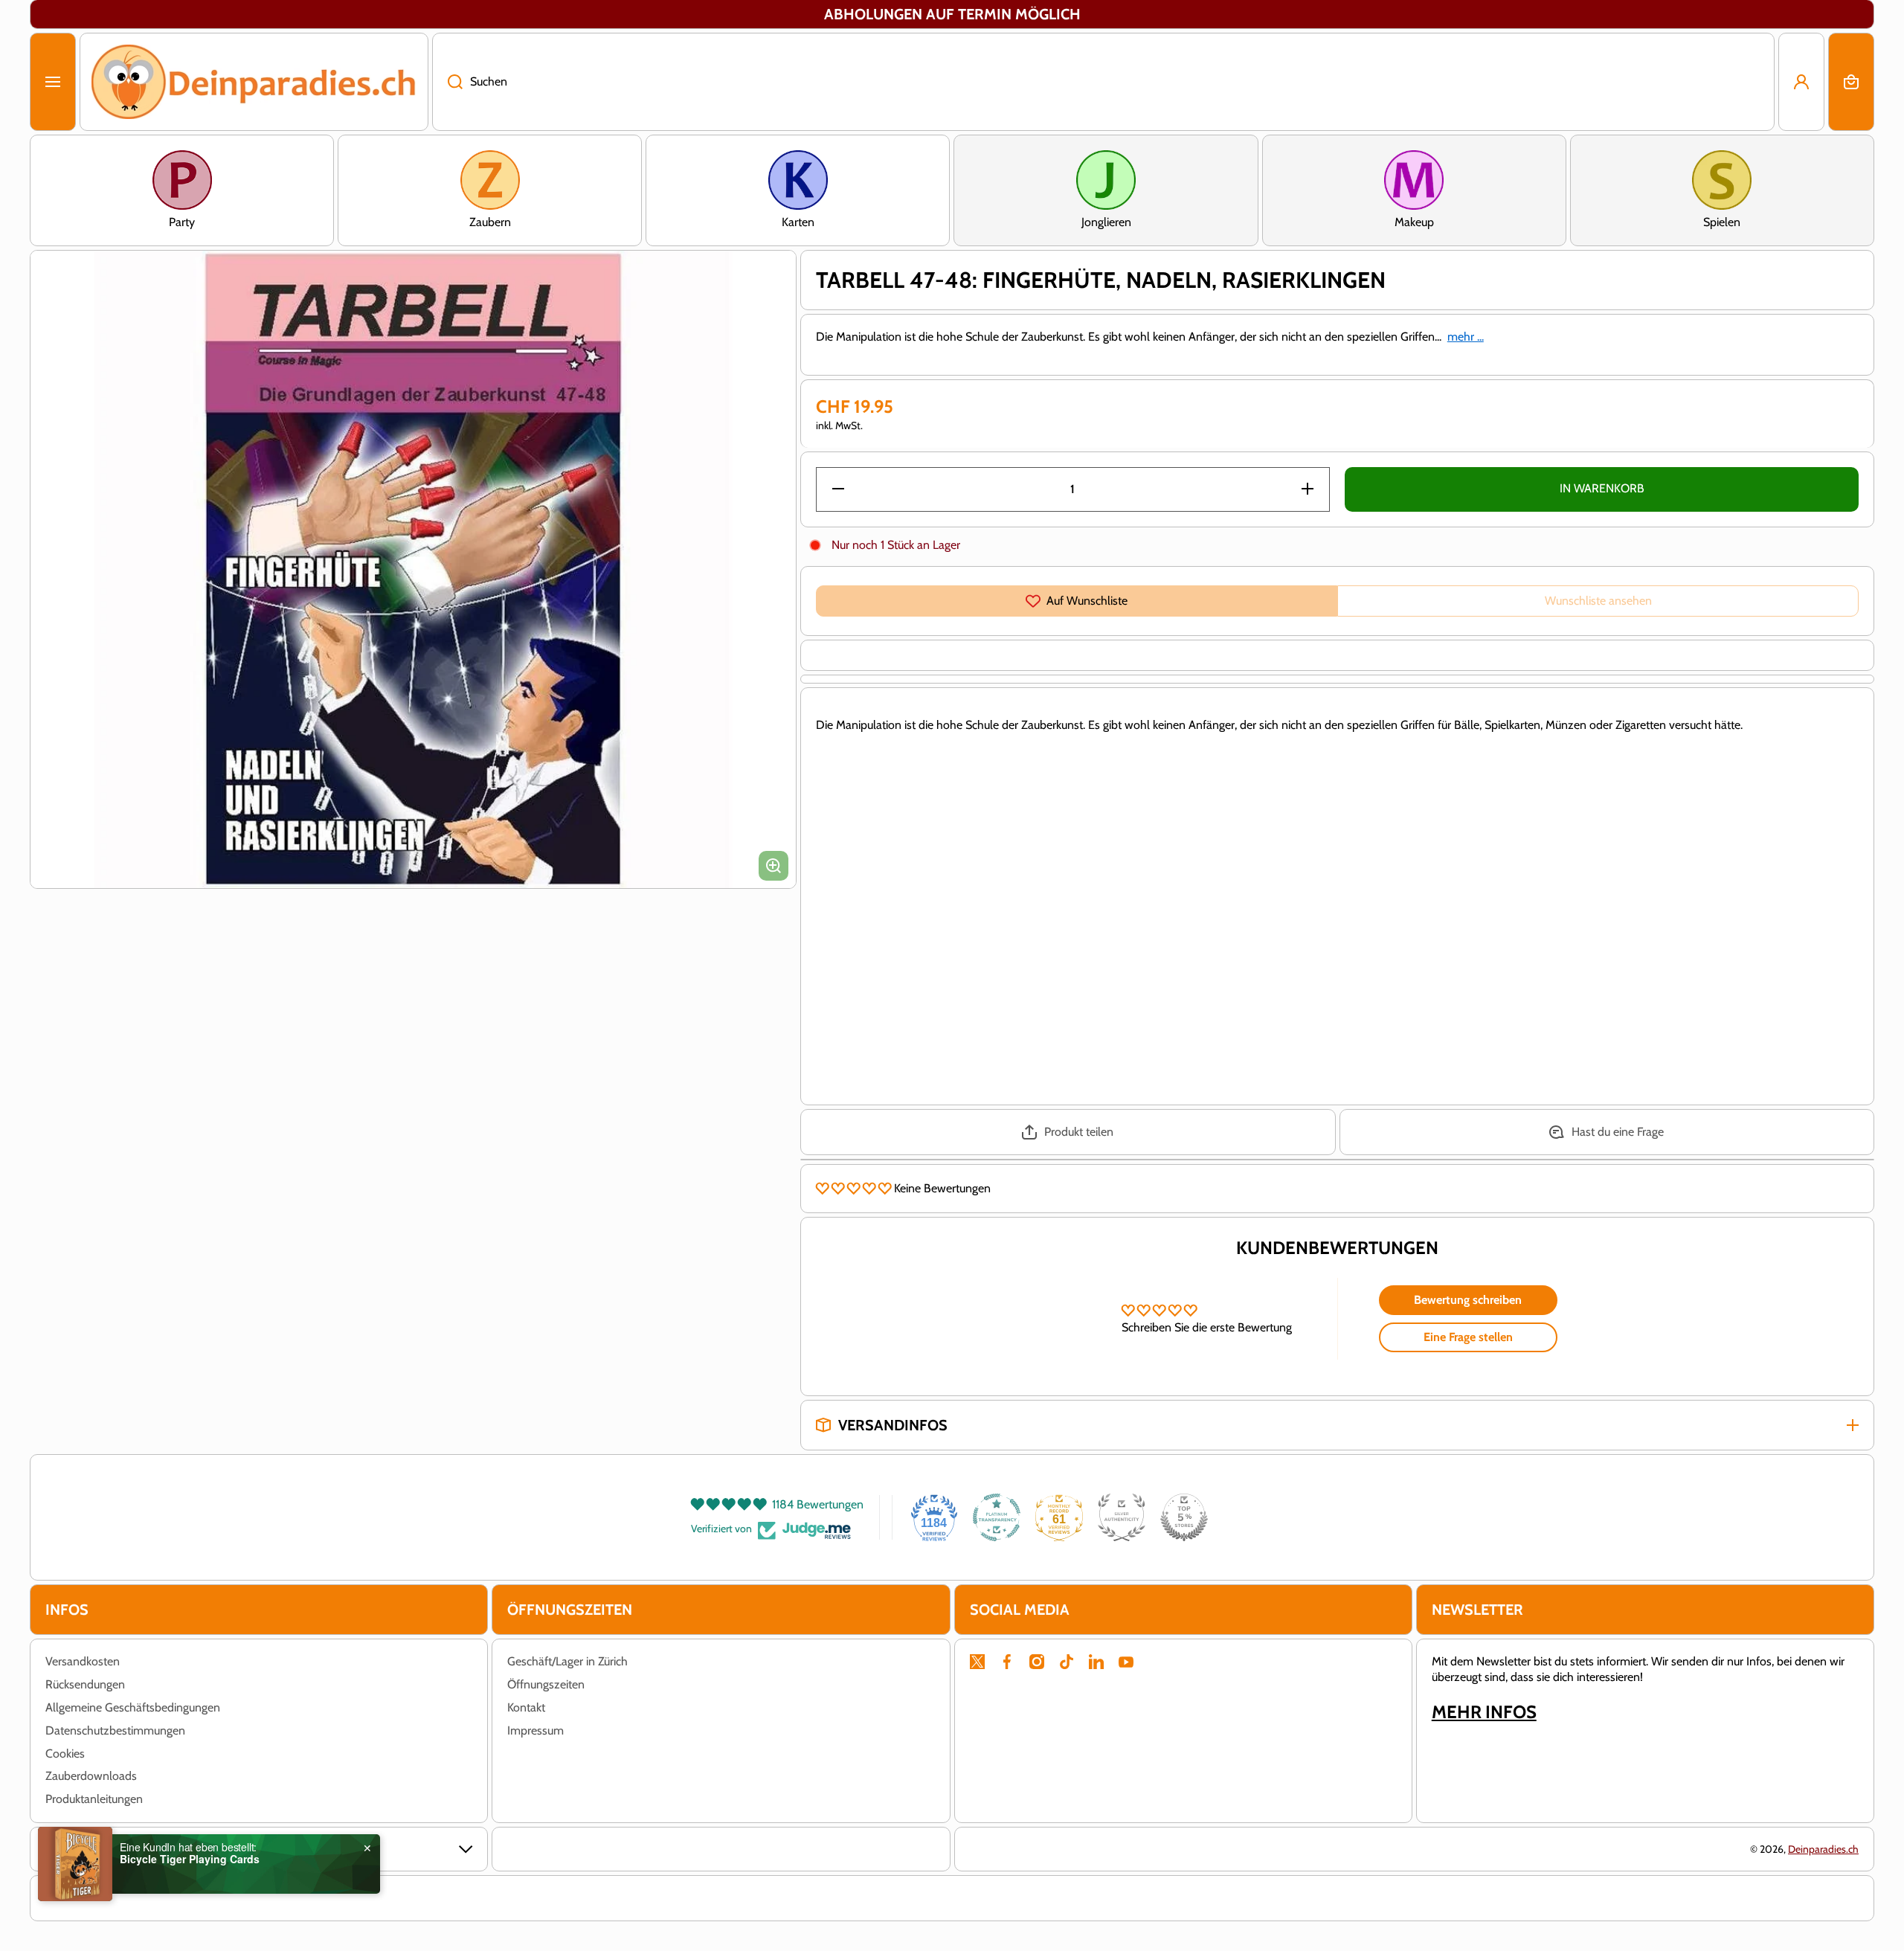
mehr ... (1466, 337)
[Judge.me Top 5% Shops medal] (1184, 1517)
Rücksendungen (85, 1684)
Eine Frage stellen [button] (1468, 1337)
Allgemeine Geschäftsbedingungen (133, 1707)
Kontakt (526, 1707)
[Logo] (254, 82)
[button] (1851, 82)
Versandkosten (83, 1661)
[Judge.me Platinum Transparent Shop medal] (997, 1517)
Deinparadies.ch (1823, 1849)
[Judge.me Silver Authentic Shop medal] (1122, 1517)
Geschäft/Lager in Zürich (567, 1661)
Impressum (535, 1730)
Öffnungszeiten (546, 1684)
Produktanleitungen (94, 1799)
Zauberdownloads (91, 1776)
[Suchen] (447, 82)
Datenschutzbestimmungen (115, 1730)
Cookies (65, 1754)
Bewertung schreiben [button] (1468, 1300)
